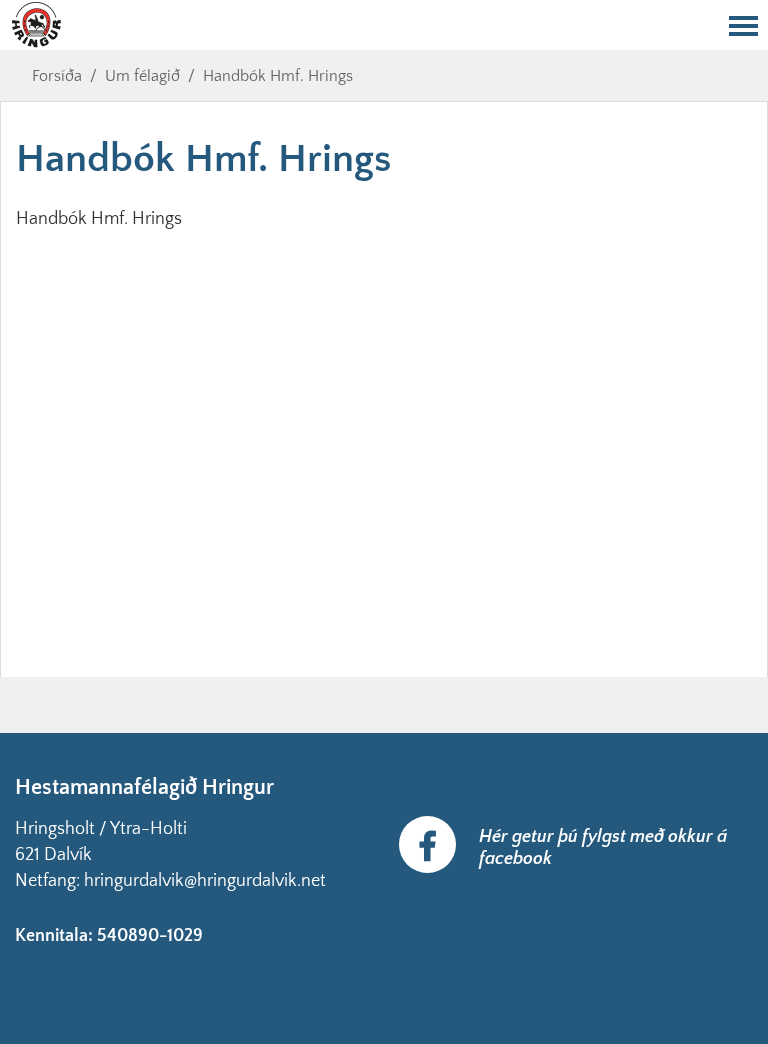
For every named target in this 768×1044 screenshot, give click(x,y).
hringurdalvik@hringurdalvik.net (205, 881)
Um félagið (142, 76)
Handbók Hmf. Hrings (278, 76)
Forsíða (57, 76)
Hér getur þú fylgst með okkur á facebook (603, 848)
